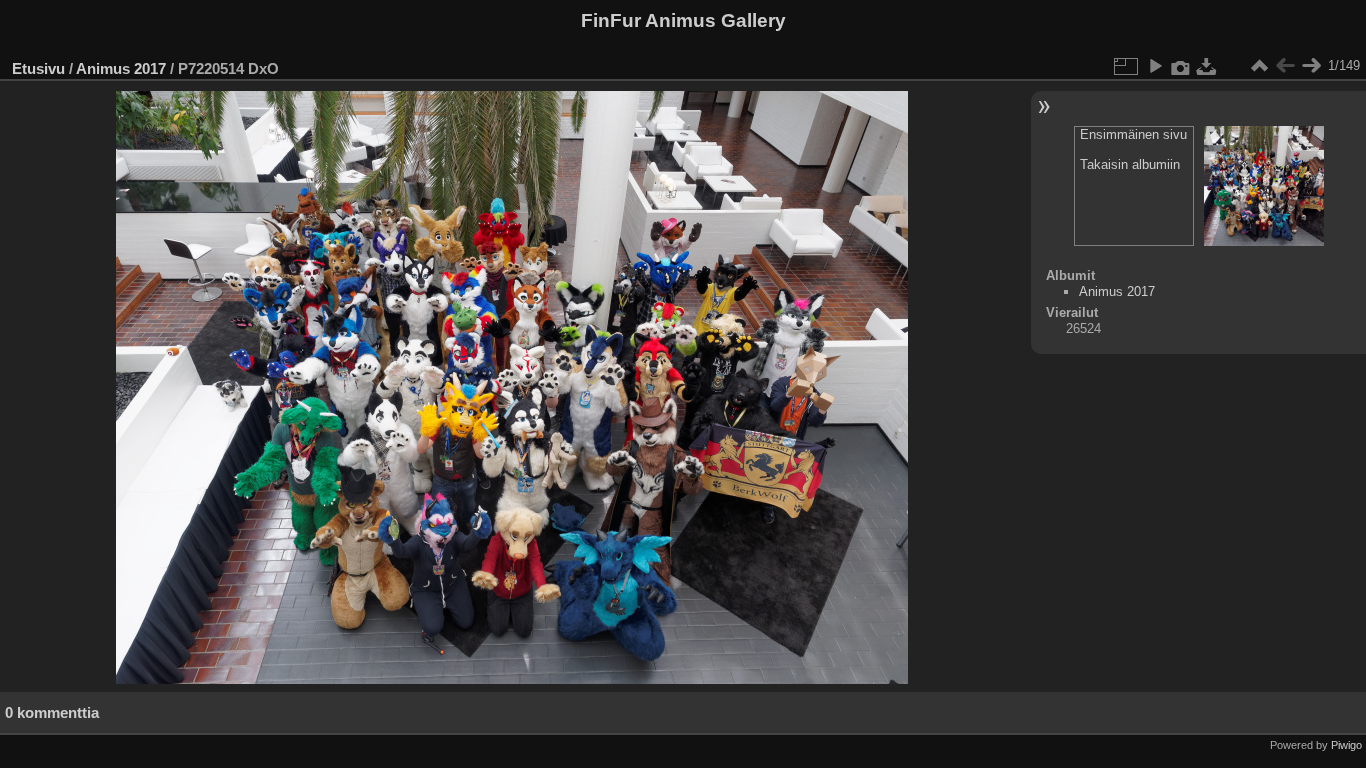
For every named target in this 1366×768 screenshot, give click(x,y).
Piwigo (1346, 745)
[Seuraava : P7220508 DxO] (1311, 66)
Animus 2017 (121, 68)
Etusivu (38, 68)
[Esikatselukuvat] (1259, 66)
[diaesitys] (1155, 66)
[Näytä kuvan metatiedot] (1181, 66)
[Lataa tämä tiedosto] (1207, 66)
